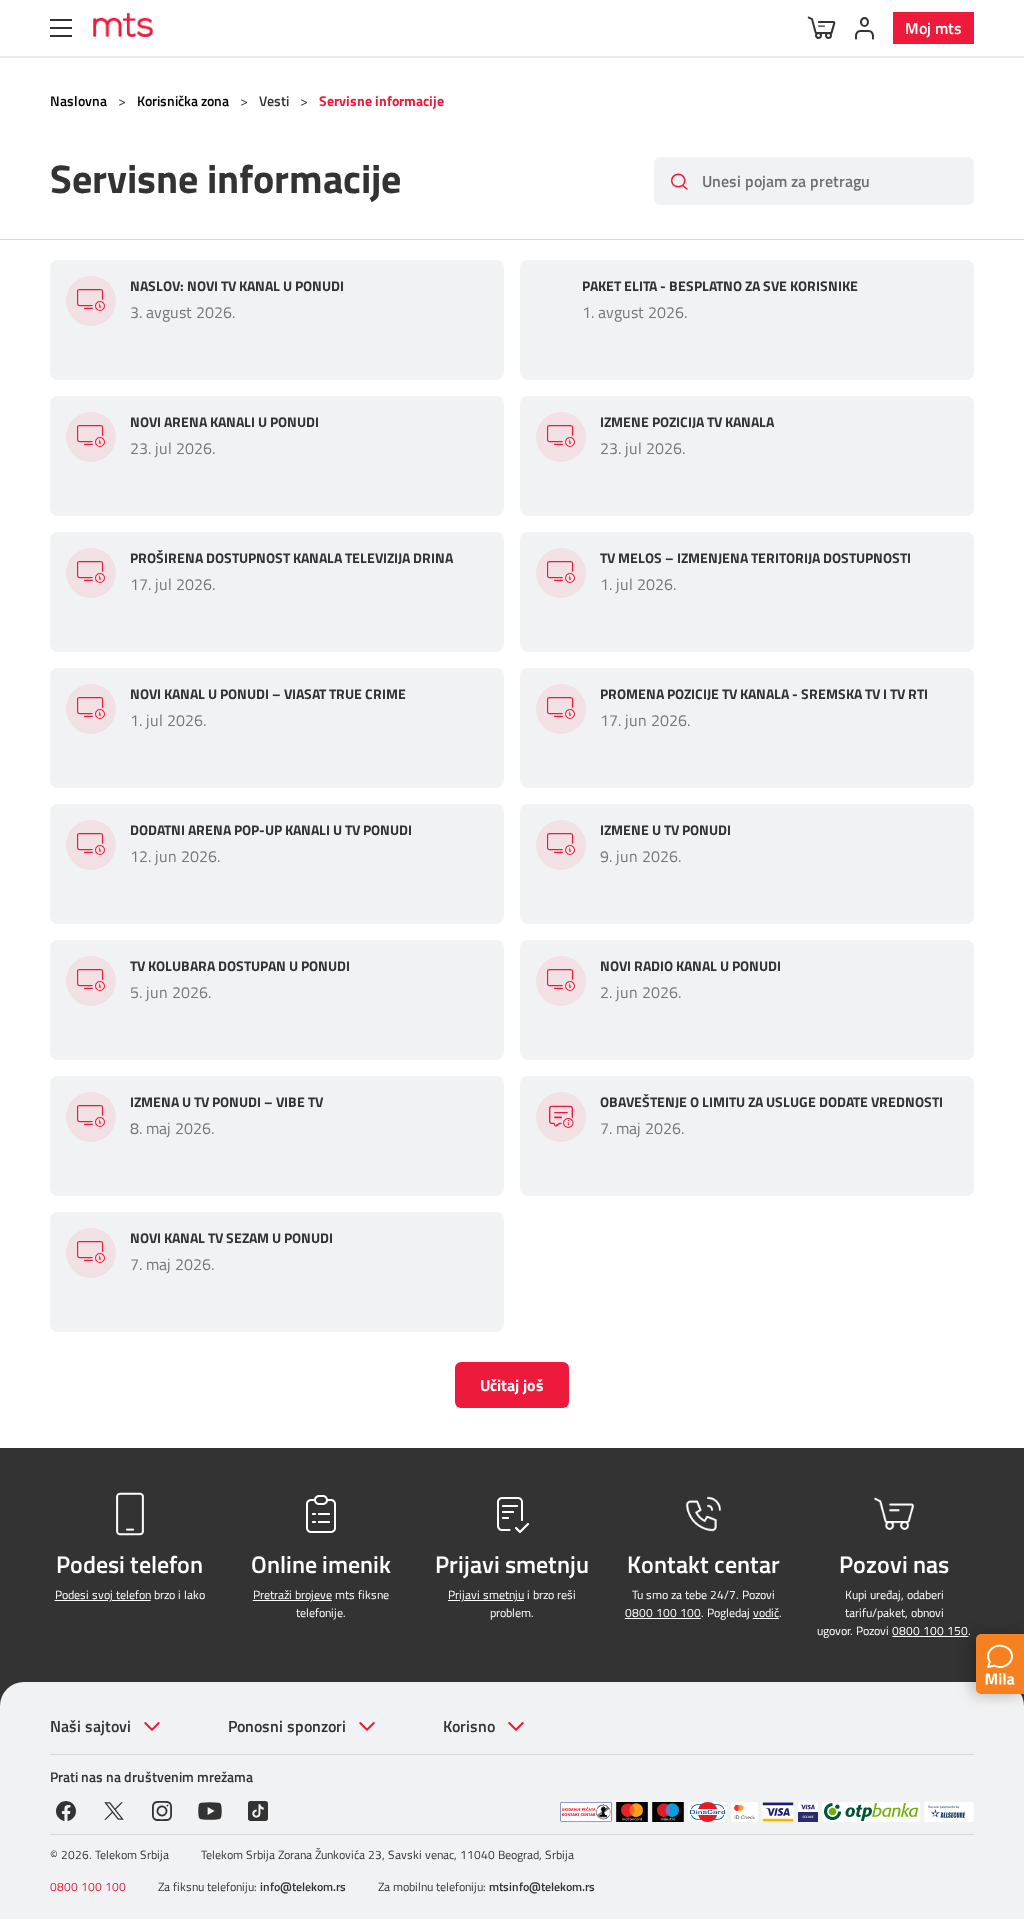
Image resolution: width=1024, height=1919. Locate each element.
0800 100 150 (930, 1630)
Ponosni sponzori (287, 1726)
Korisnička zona (183, 100)
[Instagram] (162, 1809)
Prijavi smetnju (486, 1594)
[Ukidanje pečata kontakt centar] (586, 1812)
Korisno (469, 1726)
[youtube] (210, 1809)
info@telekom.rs (303, 1886)
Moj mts (933, 28)
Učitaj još (512, 1385)
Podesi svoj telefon (103, 1594)
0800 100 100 (663, 1612)
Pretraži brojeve (292, 1594)
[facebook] (66, 1809)
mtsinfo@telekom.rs (542, 1886)
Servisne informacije (381, 100)
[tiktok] (258, 1809)
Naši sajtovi (90, 1726)
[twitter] (114, 1809)
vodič (766, 1612)
